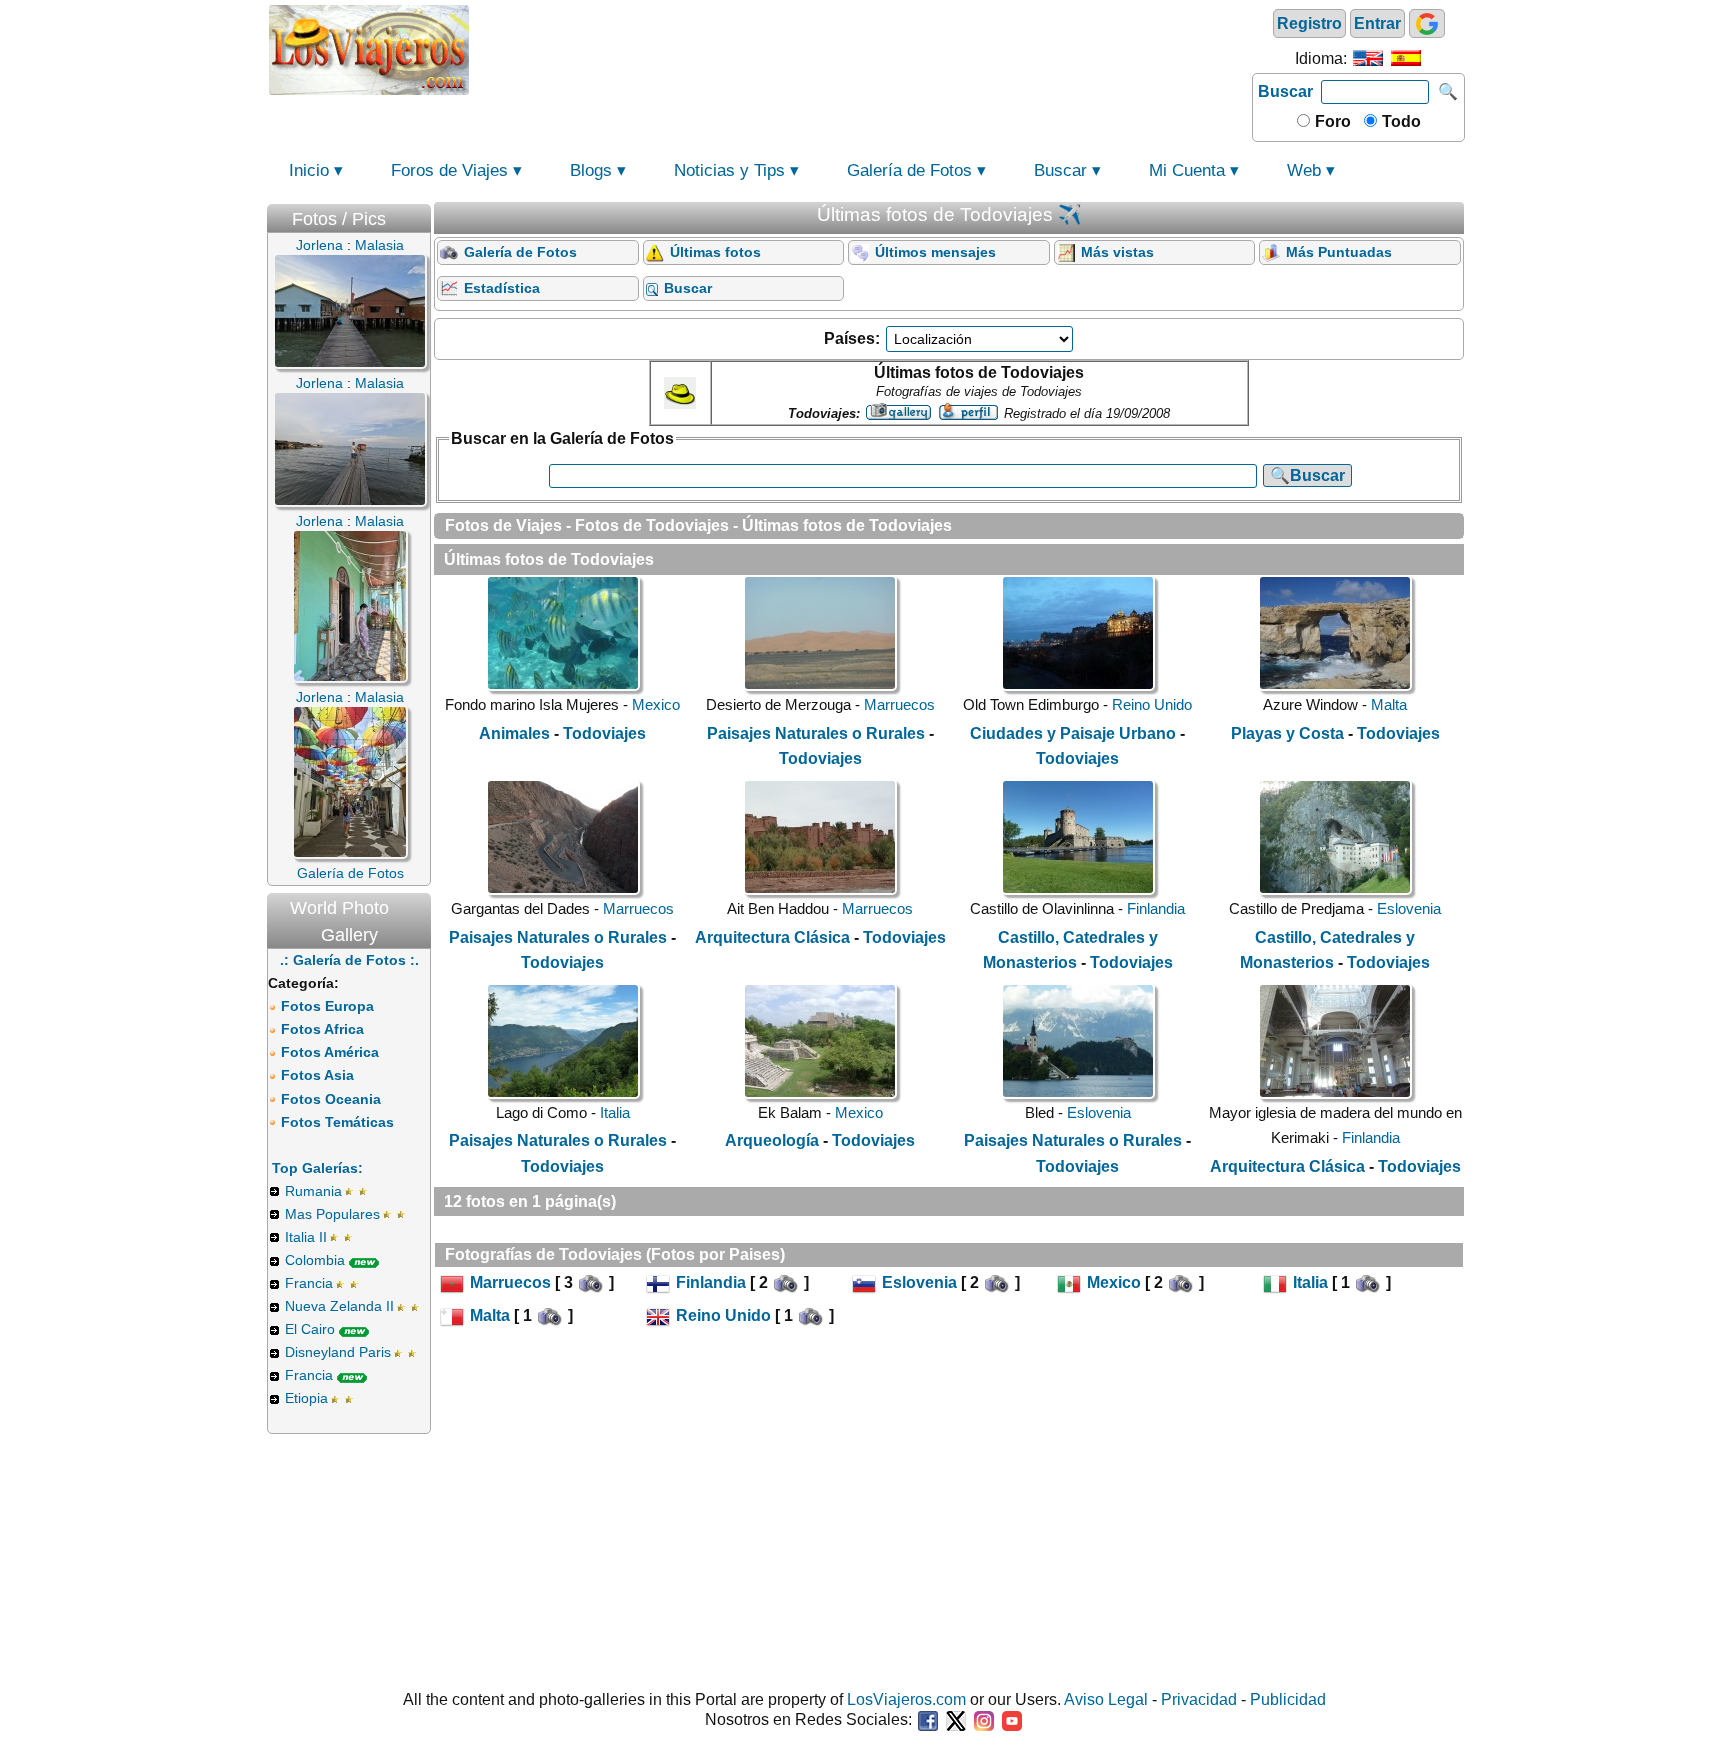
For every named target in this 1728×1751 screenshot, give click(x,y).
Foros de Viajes (449, 170)
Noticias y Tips (729, 170)
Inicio (309, 170)
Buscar (1285, 91)
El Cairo (310, 1329)
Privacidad (1199, 1699)
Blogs (591, 170)
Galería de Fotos (909, 170)
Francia (309, 1283)
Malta (1389, 704)
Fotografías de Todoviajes (543, 1254)
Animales (514, 733)
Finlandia (1156, 908)
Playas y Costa (1287, 733)
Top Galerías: (317, 1168)
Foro (1331, 121)
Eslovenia (1409, 908)
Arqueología (772, 1140)
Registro (1309, 23)
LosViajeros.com (906, 1699)
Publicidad (1288, 1699)
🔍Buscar (1307, 475)
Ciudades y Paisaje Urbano (1073, 733)
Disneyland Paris (338, 1352)
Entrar (1377, 23)
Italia (615, 1112)
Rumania (313, 1191)
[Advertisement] (861, 48)
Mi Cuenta (1187, 170)
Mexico (656, 704)
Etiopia (306, 1398)
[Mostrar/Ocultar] (421, 214)
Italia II (306, 1237)
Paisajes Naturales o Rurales (816, 733)
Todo (1399, 121)
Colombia (315, 1260)
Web (1304, 170)
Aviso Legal (1106, 1699)
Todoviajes (604, 733)
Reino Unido (1152, 704)
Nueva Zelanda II (339, 1306)
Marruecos (899, 704)
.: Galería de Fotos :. (349, 960)
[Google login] (1427, 23)
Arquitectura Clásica (772, 937)
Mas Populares (332, 1214)
